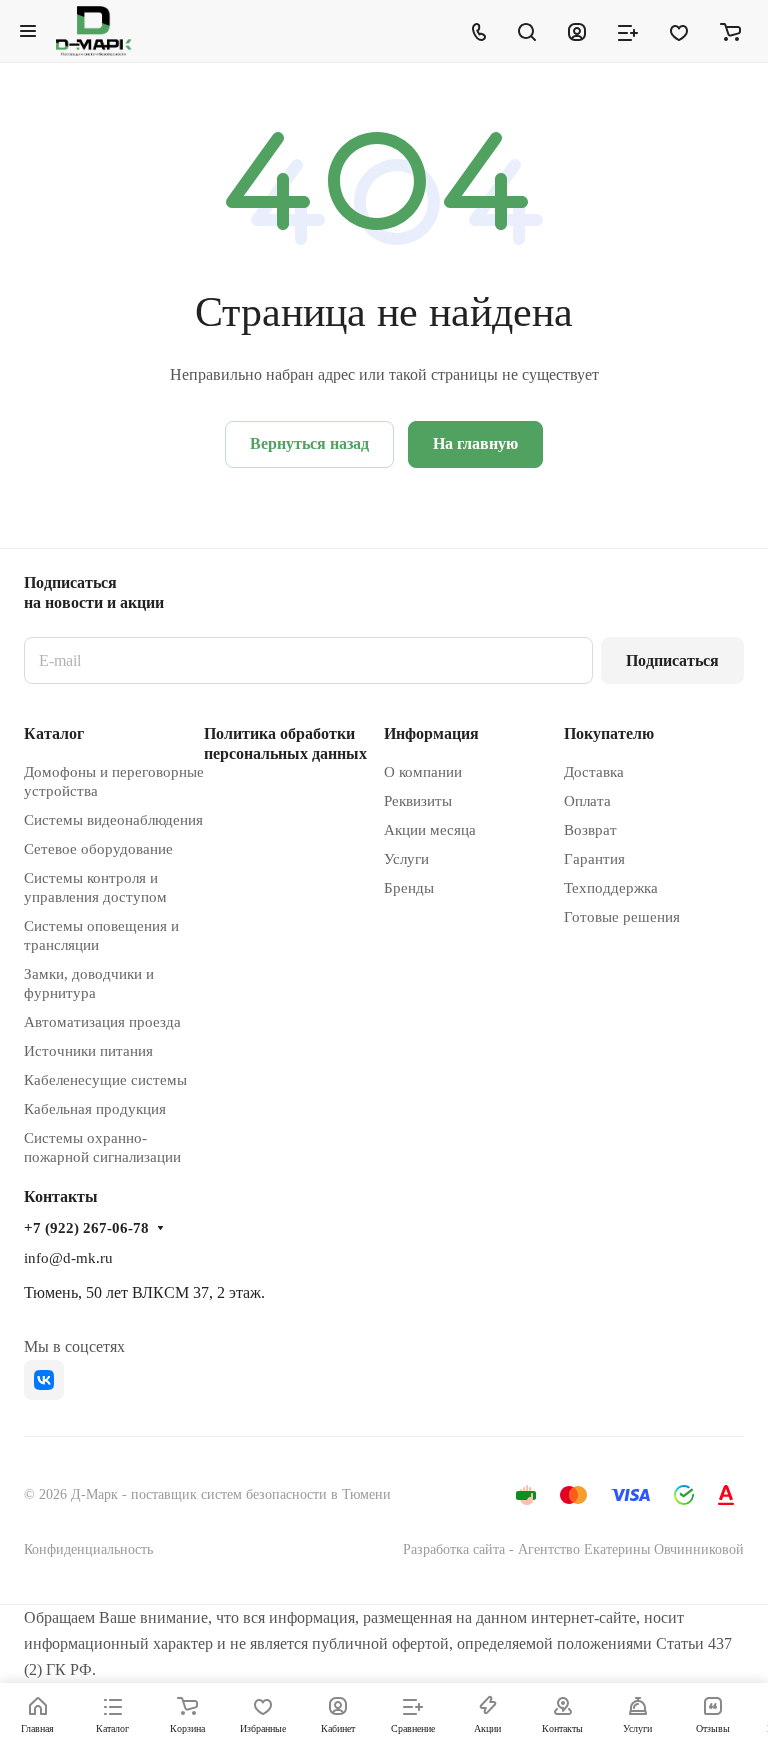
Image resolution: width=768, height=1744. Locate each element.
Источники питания (88, 1051)
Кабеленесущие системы (105, 1080)
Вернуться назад (309, 443)
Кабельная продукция (95, 1109)
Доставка (594, 772)
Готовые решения (622, 917)
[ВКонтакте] (44, 1380)
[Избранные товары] (679, 31)
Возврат (590, 830)
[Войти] (577, 31)
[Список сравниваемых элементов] (628, 31)
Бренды (409, 888)
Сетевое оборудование (98, 849)
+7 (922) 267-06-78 (86, 1228)
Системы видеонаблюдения (113, 820)
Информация (431, 733)
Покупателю (609, 733)
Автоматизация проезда (102, 1022)
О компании (423, 772)
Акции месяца (430, 830)
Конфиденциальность (88, 1549)
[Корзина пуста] (730, 31)
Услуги (406, 859)
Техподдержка (611, 888)
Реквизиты (418, 801)
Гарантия (594, 859)
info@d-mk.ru (68, 1258)
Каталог (54, 733)
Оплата (587, 801)
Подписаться (672, 660)
